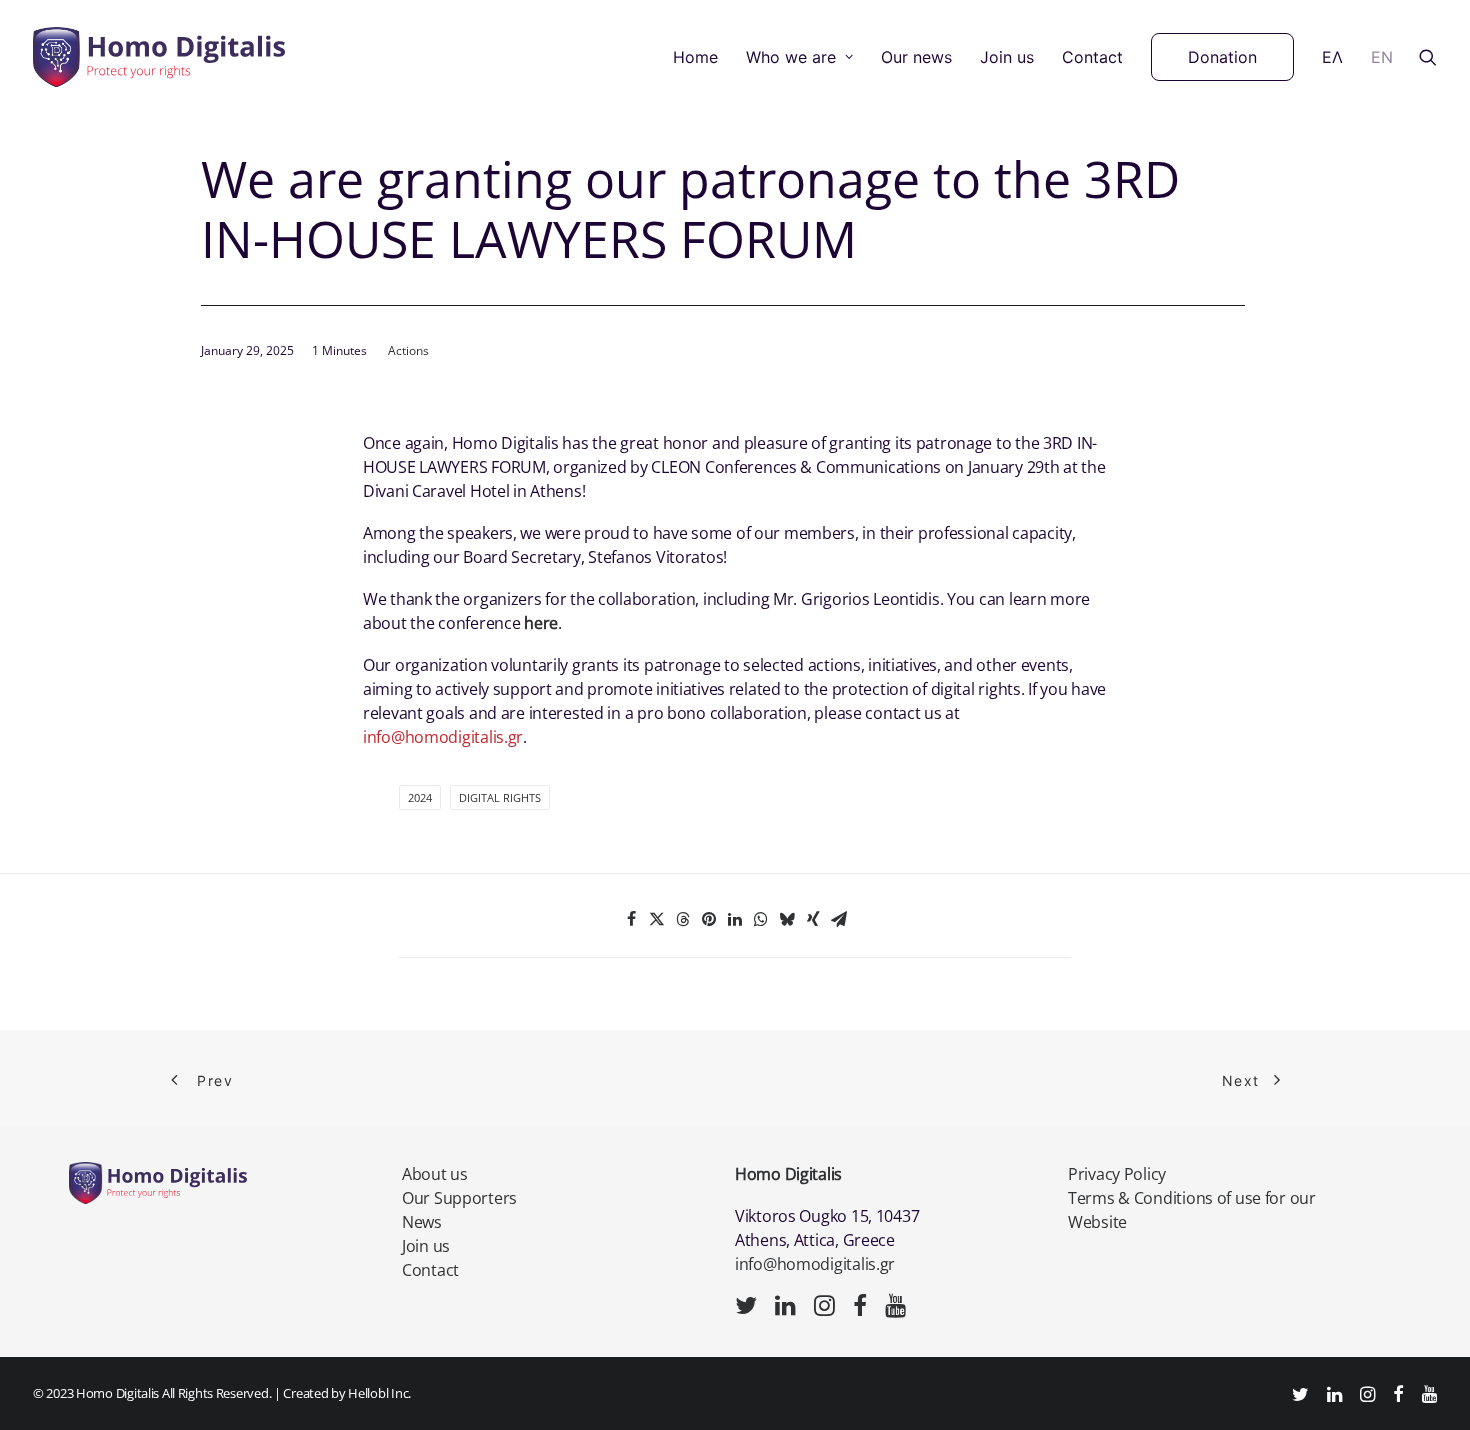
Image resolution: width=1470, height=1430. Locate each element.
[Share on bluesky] (787, 919)
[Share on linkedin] (735, 919)
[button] (1428, 57)
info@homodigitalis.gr (815, 1264)
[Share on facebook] (631, 919)
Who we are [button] (791, 57)
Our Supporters (459, 1198)
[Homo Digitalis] (159, 57)
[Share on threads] (683, 919)
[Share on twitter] (657, 919)
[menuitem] (695, 57)
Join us (1007, 57)
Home (695, 57)
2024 (420, 797)
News (422, 1222)
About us (435, 1174)
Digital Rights (500, 797)
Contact (1092, 57)
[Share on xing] (813, 919)
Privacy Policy (1117, 1174)
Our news (916, 57)
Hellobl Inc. (379, 1393)
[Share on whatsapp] (761, 919)
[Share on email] (839, 919)
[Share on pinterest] (709, 919)
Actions (408, 350)
